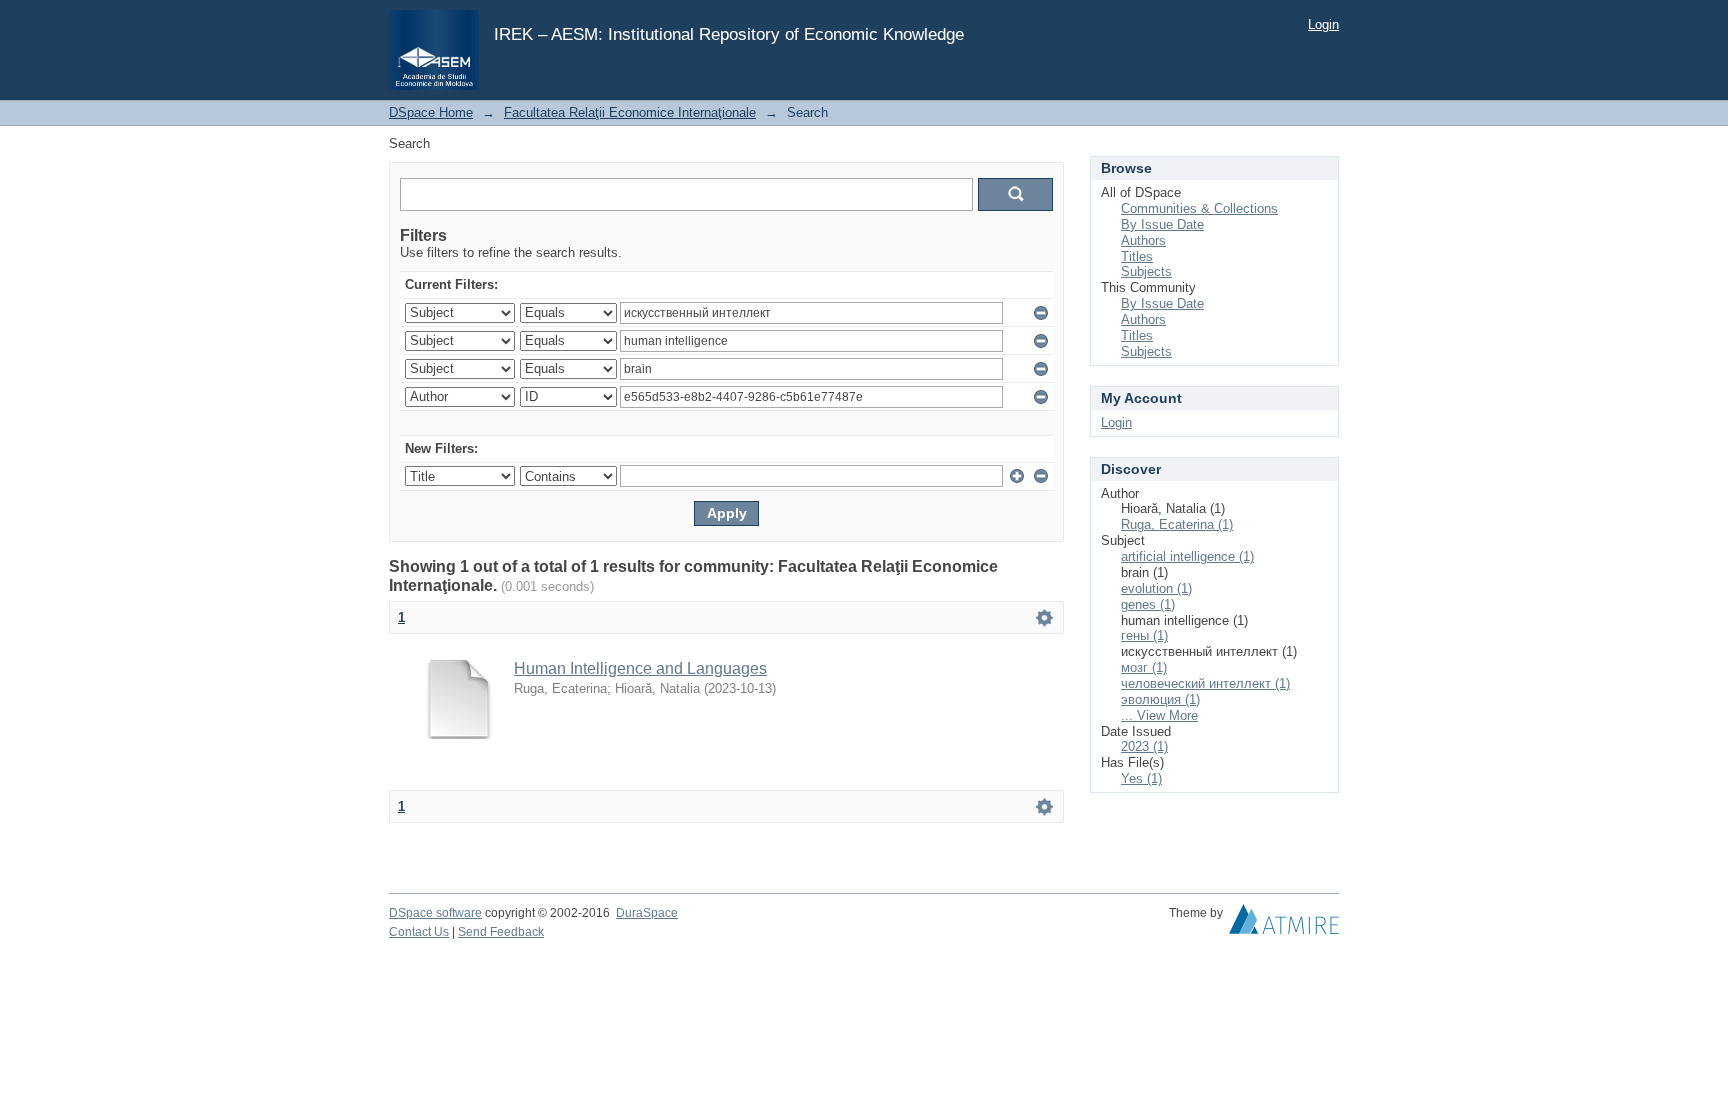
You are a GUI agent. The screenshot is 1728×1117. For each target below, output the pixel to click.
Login (1323, 24)
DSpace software (435, 913)
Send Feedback (501, 932)
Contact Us (419, 932)
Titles (1137, 256)
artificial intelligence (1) (1187, 556)
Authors (1143, 240)
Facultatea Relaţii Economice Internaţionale (630, 112)
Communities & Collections (1199, 208)
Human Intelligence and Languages (640, 668)
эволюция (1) (1160, 699)
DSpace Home (431, 112)
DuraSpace (647, 913)
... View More (1159, 715)
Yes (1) (1141, 778)
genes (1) (1148, 604)
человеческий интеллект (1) (1205, 683)
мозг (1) (1144, 667)
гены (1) (1144, 635)
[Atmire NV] (1284, 924)
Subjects (1146, 271)
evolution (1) (1156, 588)
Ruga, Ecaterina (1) (1177, 524)
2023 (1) (1144, 746)
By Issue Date (1162, 224)
